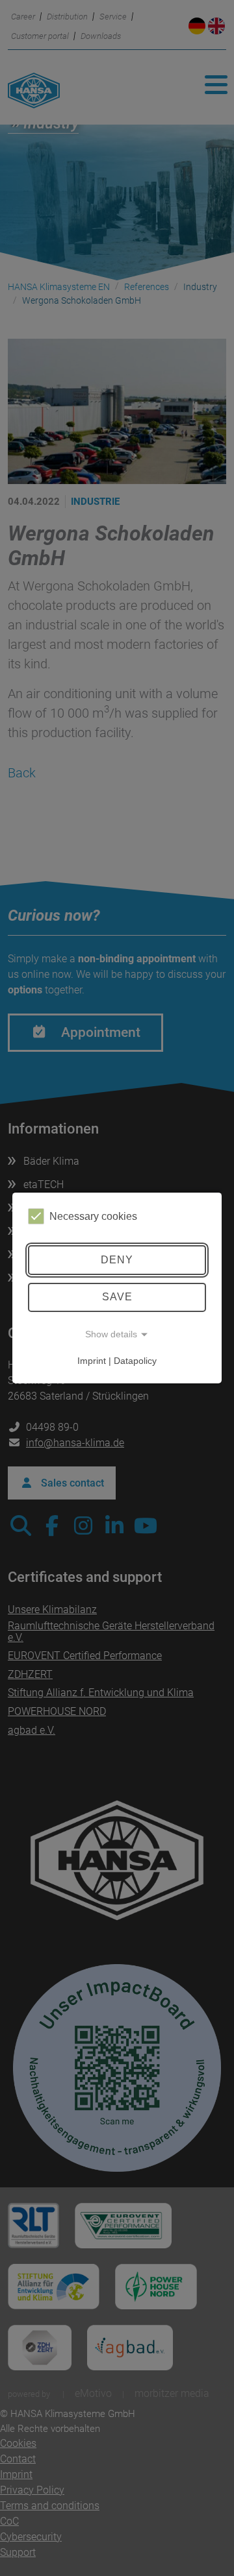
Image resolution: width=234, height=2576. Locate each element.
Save (117, 1297)
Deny (117, 1260)
